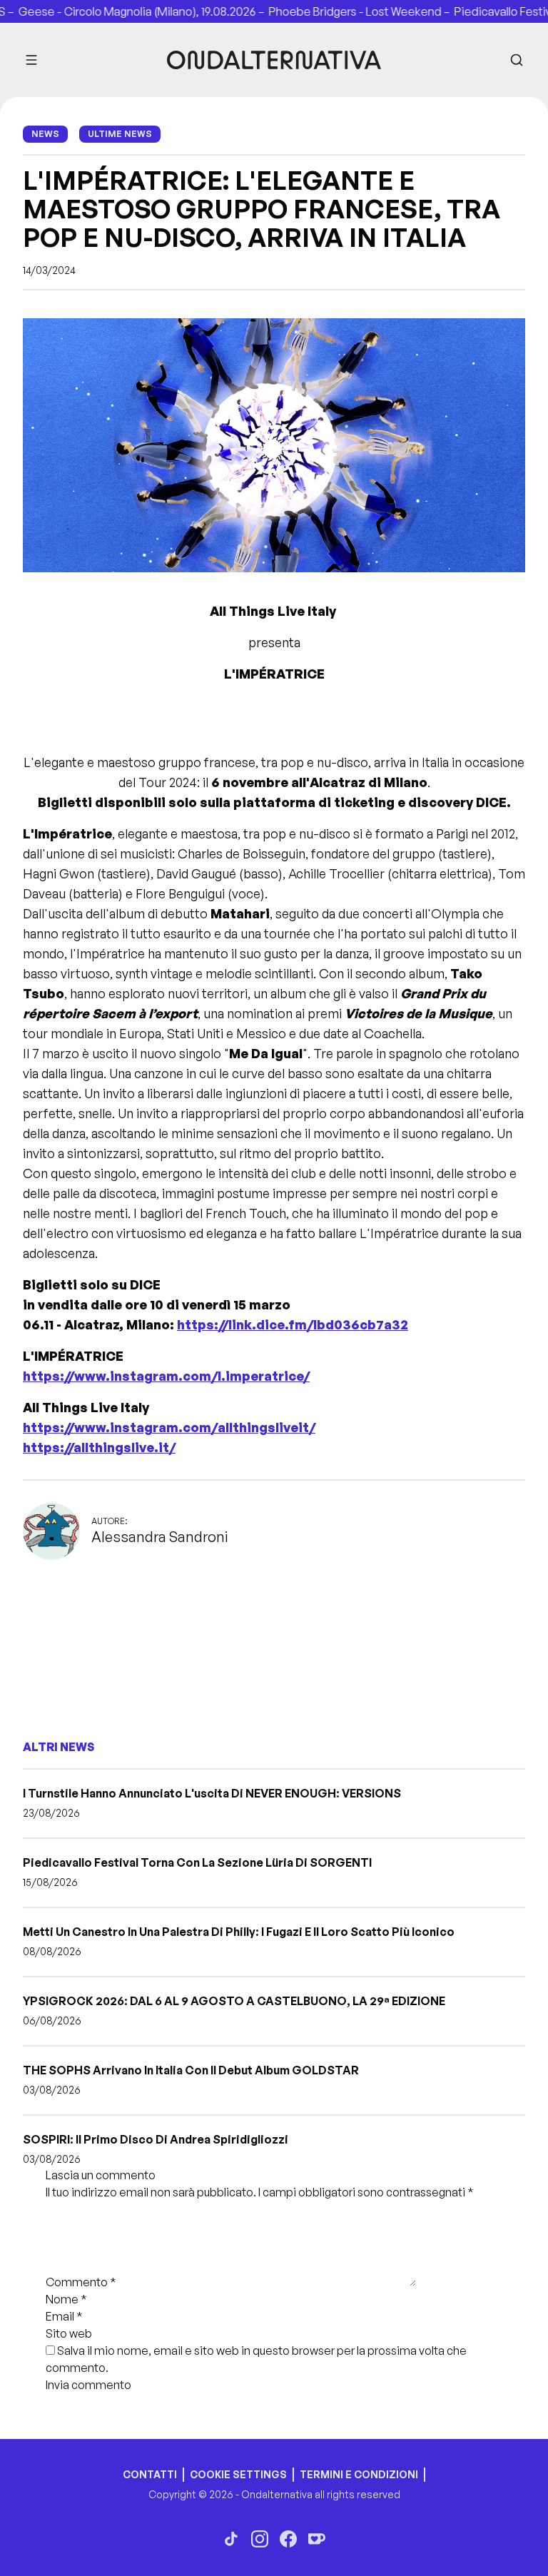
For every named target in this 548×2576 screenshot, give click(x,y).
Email (64, 2316)
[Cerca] (517, 60)
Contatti (150, 2474)
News (45, 134)
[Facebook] (288, 2539)
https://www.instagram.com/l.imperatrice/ (166, 1376)
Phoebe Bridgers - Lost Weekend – (338, 11)
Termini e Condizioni (359, 2474)
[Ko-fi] (317, 2539)
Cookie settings (238, 2474)
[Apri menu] (31, 60)
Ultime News (120, 134)
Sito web (69, 2333)
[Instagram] (260, 2539)
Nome (66, 2299)
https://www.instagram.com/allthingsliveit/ (169, 1427)
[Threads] (231, 2539)
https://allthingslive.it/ (99, 1447)
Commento (81, 2282)
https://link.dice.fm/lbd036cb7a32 (293, 1324)
